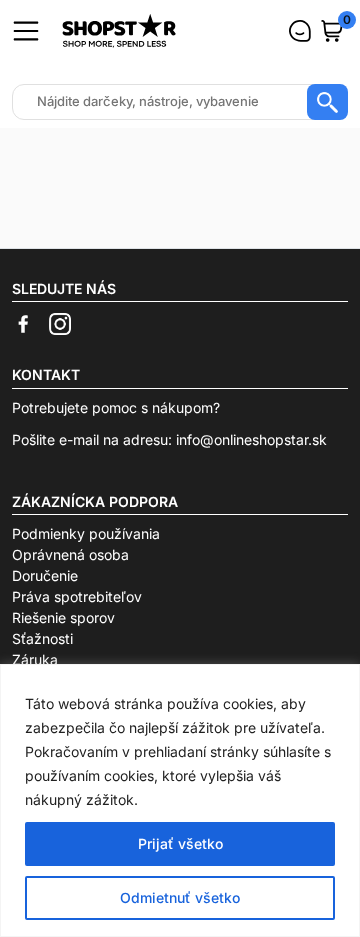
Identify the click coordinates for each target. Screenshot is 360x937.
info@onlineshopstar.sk (251, 439)
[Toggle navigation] (26, 31)
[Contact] (300, 31)
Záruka (35, 659)
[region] (180, 800)
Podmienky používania (86, 533)
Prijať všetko (180, 843)
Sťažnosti (42, 638)
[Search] (327, 102)
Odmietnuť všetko (180, 897)
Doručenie (45, 575)
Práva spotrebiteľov (77, 596)
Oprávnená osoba (70, 554)
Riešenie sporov (63, 617)
